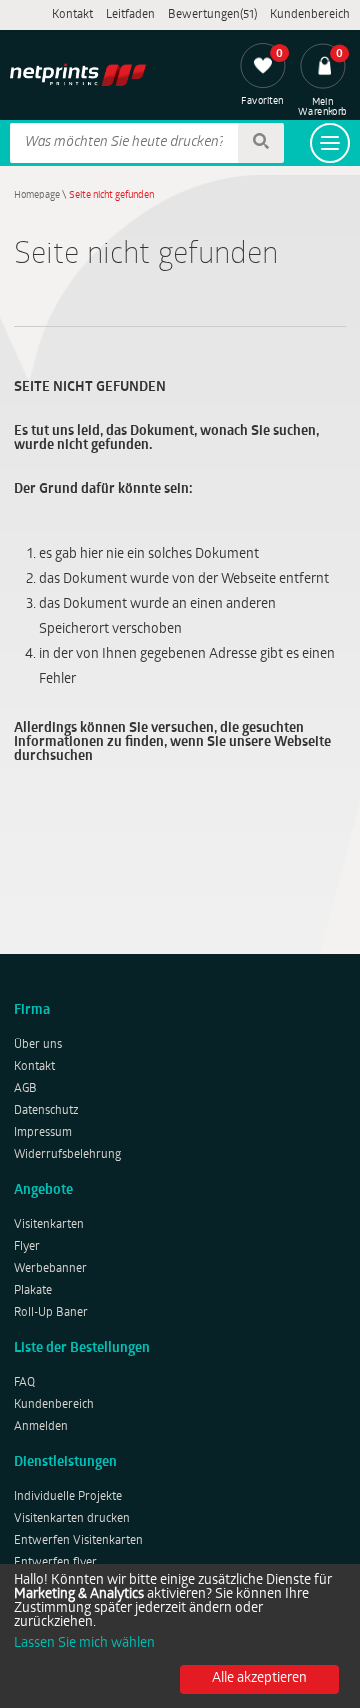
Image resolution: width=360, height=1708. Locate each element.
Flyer (27, 1247)
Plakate (33, 1291)
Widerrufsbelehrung (67, 1155)
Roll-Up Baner (51, 1313)
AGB (25, 1089)
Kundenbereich (310, 15)
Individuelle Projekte (68, 1497)
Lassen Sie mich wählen (84, 1644)
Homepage (37, 195)
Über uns (38, 1045)
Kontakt (72, 15)
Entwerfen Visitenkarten (78, 1541)
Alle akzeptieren (259, 1678)
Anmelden (41, 1427)
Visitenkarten (49, 1225)
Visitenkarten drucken (72, 1519)
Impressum (43, 1133)
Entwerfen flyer (55, 1563)
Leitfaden (130, 15)
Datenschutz (46, 1111)
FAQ (24, 1383)
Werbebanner (50, 1269)
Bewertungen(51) (212, 15)
